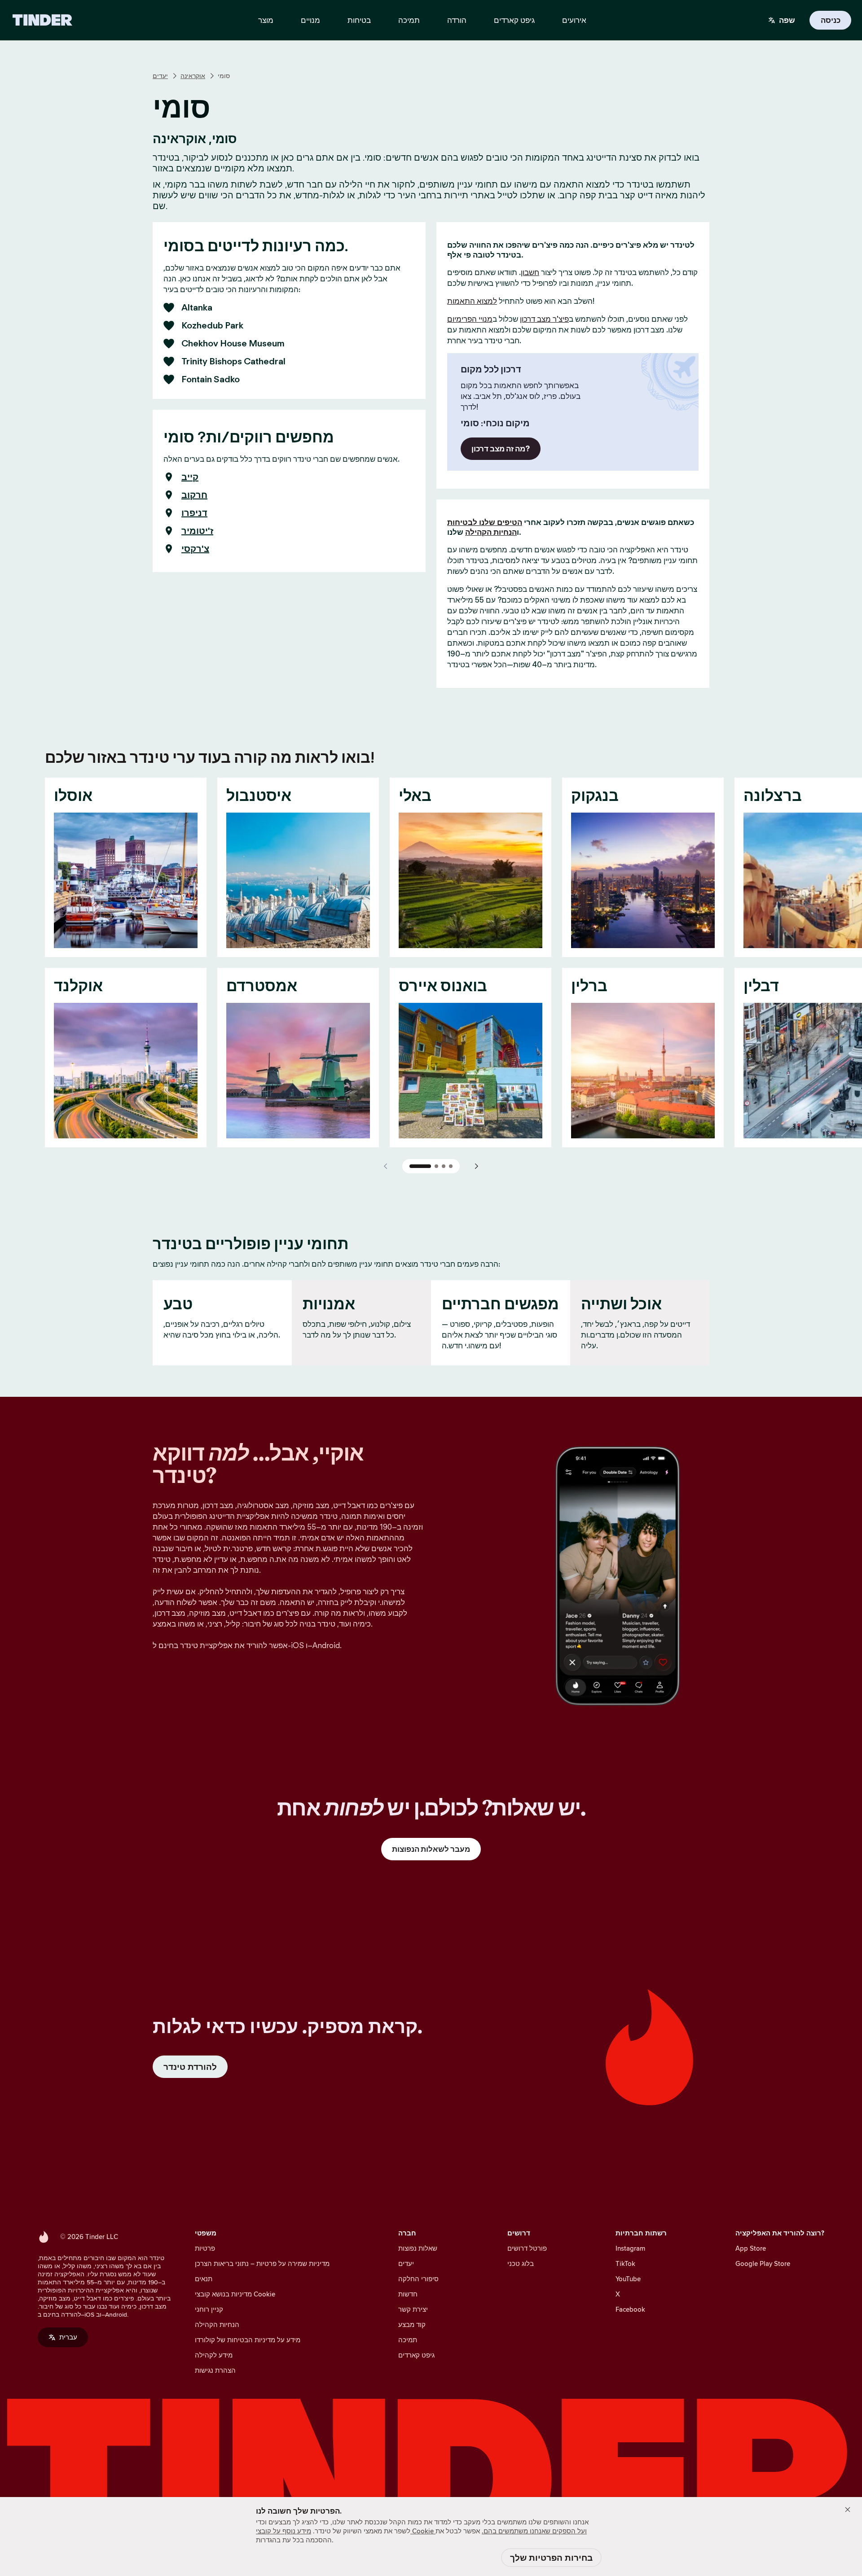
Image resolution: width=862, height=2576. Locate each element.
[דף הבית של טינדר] (42, 20)
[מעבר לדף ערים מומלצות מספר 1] (420, 1166)
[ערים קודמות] (386, 1166)
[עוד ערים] (476, 1166)
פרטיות (205, 2248)
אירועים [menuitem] (574, 20)
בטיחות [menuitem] (359, 20)
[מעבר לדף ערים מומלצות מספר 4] (451, 1166)
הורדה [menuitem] (457, 20)
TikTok (625, 2263)
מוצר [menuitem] (266, 20)
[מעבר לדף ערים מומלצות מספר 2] (436, 1166)
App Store (751, 2248)
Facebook (630, 2309)
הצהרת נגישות (215, 2370)
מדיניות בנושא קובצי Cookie (235, 2294)
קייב (190, 477)
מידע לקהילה (214, 2355)
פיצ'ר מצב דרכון (544, 319)
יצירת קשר (413, 2309)
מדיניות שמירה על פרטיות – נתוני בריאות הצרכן (262, 2263)
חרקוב (194, 495)
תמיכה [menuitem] (409, 20)
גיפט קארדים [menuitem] (514, 20)
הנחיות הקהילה (491, 532)
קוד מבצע (412, 2325)
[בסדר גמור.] (848, 2510)
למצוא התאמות (472, 301)
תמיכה (408, 2340)
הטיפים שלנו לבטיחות (485, 522)
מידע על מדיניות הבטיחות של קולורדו (248, 2340)
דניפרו (194, 513)
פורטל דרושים (527, 2248)
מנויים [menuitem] (310, 20)
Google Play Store (763, 2263)
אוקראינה (193, 76)
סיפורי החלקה (418, 2279)
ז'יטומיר (197, 531)
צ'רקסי (195, 549)
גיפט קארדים (416, 2355)
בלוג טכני (521, 2263)
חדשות (408, 2294)
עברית (68, 2337)
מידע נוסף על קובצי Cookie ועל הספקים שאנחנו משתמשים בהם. (421, 2531)
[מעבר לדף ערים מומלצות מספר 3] (444, 1166)
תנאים (204, 2279)
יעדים (160, 76)
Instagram (630, 2248)
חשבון (530, 272)
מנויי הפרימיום (470, 319)
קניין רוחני (209, 2309)
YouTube (628, 2279)
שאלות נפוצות (418, 2248)
